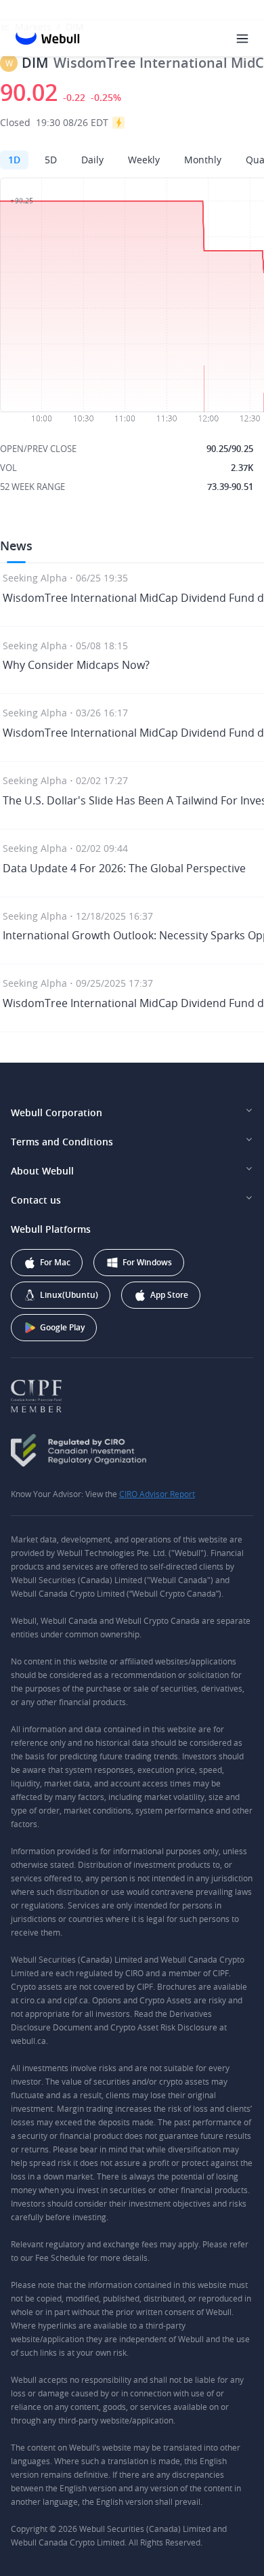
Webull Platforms (51, 1229)
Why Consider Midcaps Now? (76, 665)
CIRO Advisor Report (157, 1494)
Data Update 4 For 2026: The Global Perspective (124, 868)
